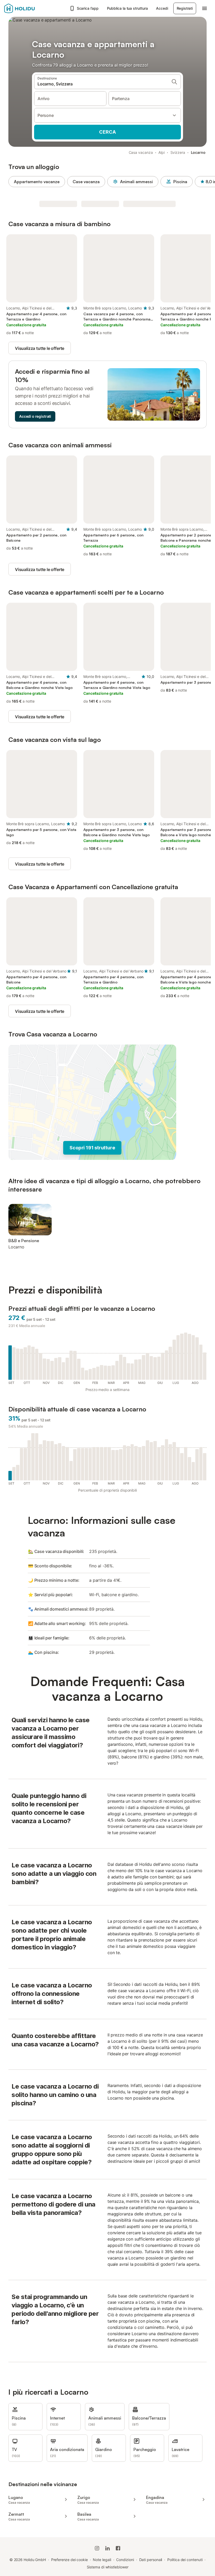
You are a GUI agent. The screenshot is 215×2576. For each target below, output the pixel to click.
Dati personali (151, 2560)
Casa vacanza (141, 152)
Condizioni (125, 2560)
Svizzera (178, 152)
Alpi (162, 152)
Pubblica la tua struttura (127, 8)
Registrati (185, 8)
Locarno (198, 152)
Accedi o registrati (35, 416)
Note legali (102, 2560)
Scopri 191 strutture (92, 1148)
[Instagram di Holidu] (97, 2548)
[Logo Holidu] (30, 8)
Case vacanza (86, 182)
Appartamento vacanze (37, 182)
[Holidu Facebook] (118, 2548)
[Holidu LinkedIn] (107, 2548)
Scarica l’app (88, 8)
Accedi (162, 8)
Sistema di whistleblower (108, 2567)
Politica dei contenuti (185, 2560)
